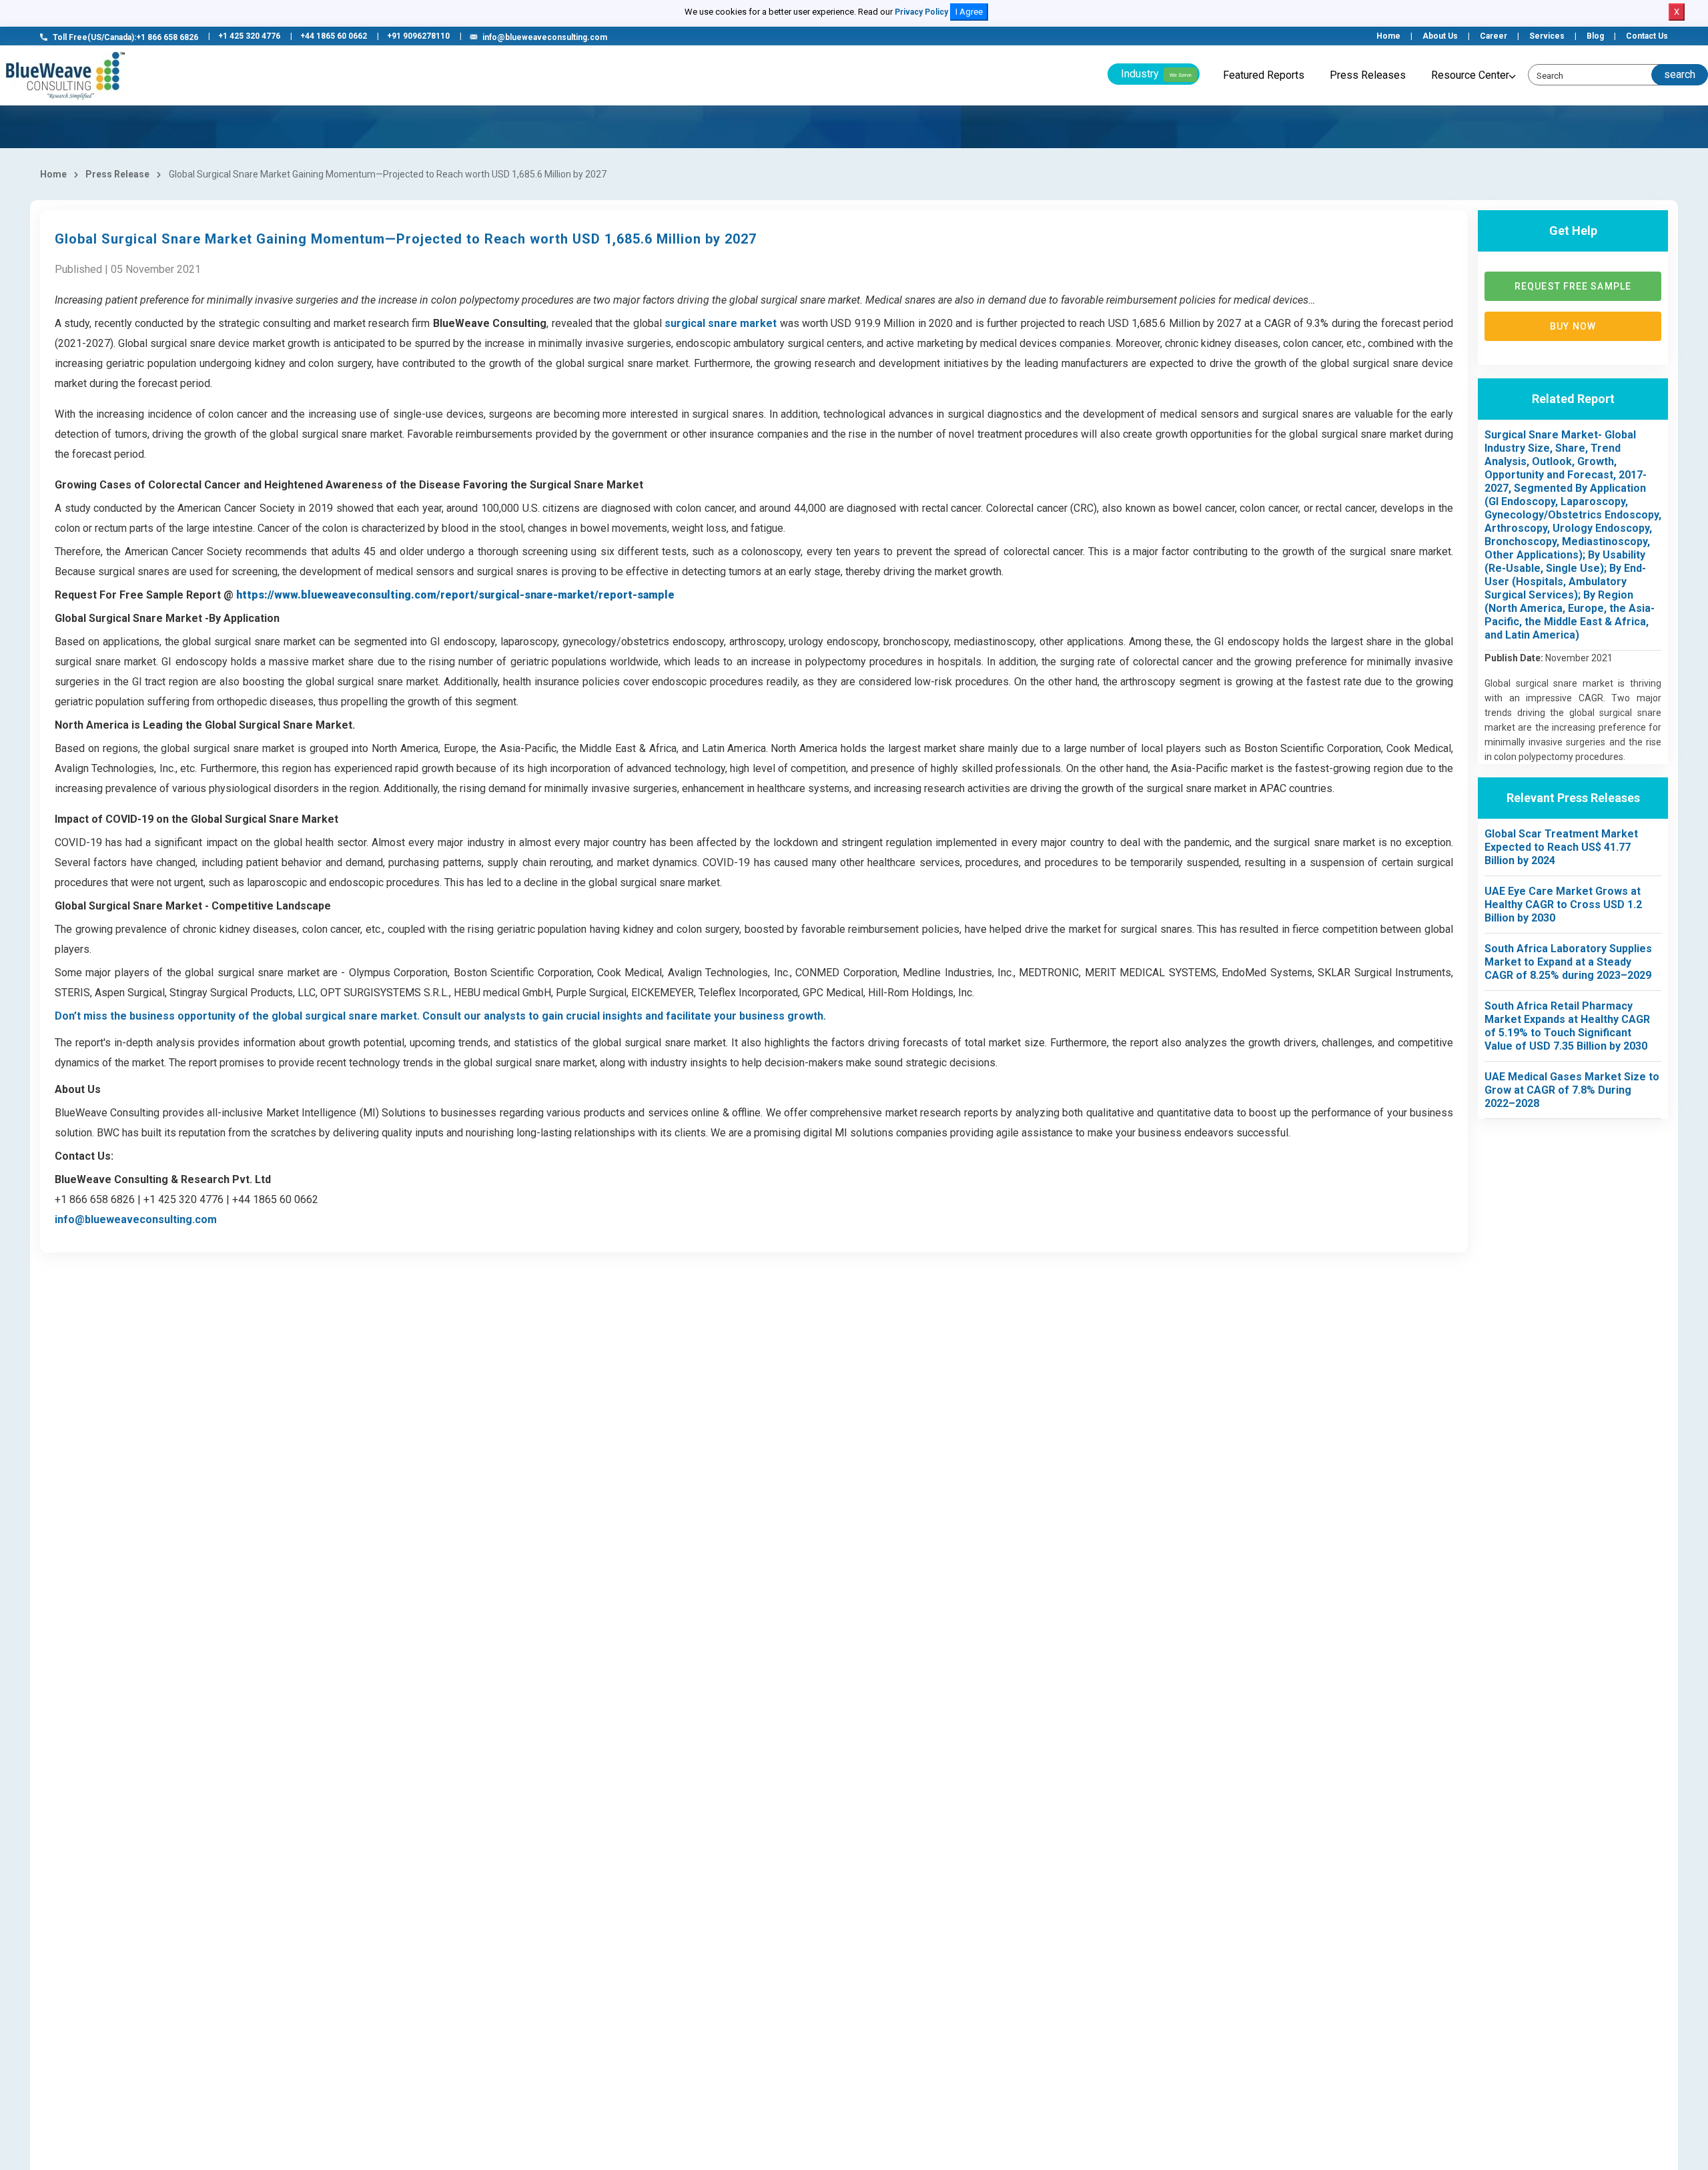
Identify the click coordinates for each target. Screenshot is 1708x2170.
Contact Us (1647, 36)
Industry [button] (1156, 74)
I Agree (969, 12)
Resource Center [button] (1470, 75)
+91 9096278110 (418, 36)
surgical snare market (721, 323)
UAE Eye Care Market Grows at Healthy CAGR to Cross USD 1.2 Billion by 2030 (1563, 905)
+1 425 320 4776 (249, 36)
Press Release (117, 174)
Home (1388, 36)
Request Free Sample (1573, 286)
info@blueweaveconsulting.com (545, 37)
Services (1547, 36)
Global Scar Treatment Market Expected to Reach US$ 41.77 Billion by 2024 (1561, 847)
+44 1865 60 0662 (334, 36)
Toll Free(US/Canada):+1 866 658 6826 (125, 37)
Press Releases (1368, 75)
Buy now (1573, 326)
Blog (1595, 36)
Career (1493, 36)
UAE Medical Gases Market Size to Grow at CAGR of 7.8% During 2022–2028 (1572, 1090)
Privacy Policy (921, 12)
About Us (1440, 36)
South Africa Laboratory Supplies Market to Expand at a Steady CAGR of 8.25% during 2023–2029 (1568, 962)
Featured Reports (1264, 75)
